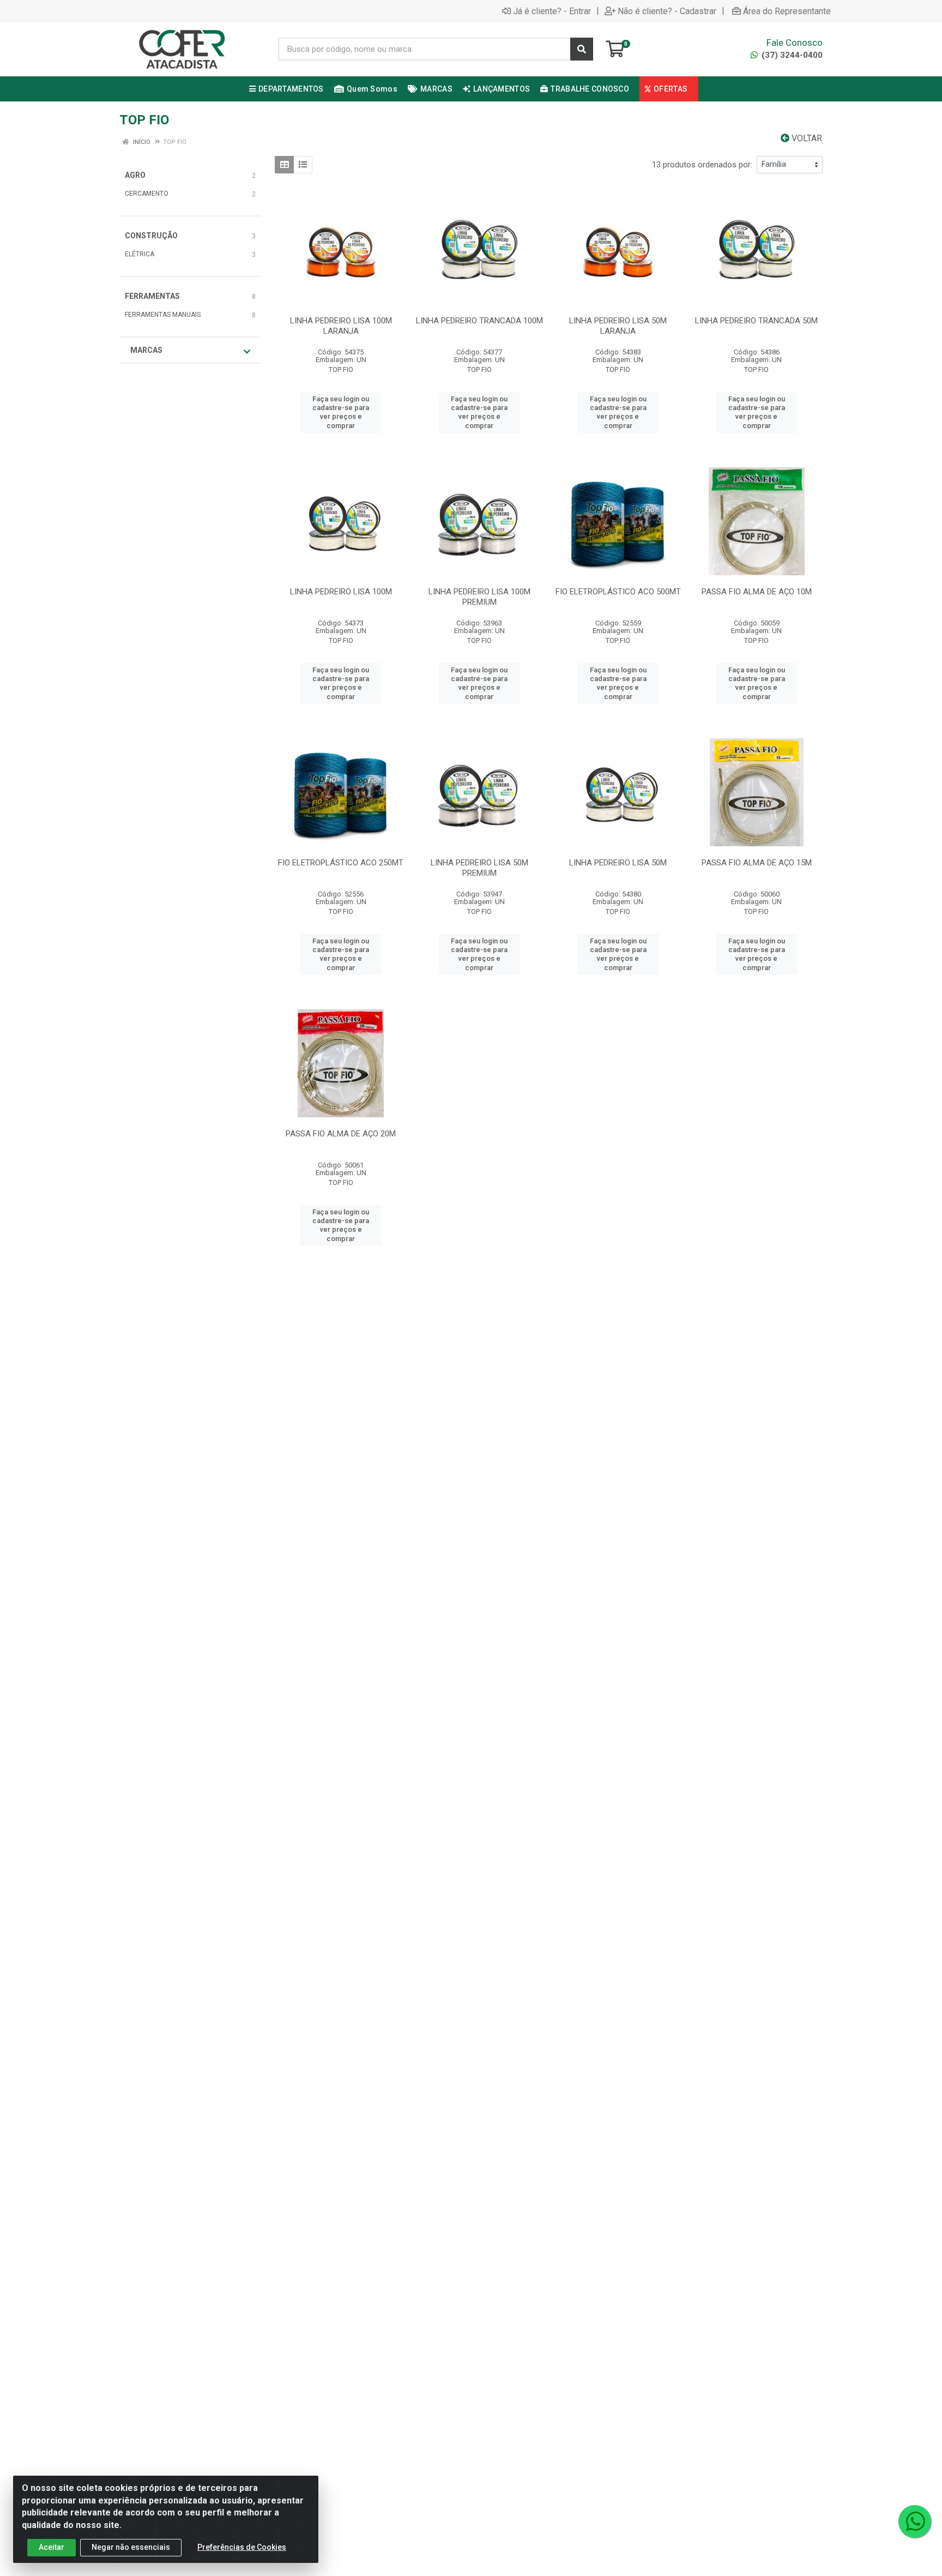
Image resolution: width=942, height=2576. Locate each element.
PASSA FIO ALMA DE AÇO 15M (757, 863)
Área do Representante (787, 11)
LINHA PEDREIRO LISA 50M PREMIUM (479, 868)
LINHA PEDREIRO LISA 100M (341, 592)
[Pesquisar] (582, 49)
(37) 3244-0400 (791, 55)
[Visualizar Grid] (284, 165)
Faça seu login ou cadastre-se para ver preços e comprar (341, 412)
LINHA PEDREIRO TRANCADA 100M (479, 321)
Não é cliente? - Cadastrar (667, 11)
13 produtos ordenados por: (702, 165)
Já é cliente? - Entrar (552, 11)
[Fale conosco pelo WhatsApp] (915, 2521)
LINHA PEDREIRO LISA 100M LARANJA (341, 326)
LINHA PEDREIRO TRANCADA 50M (756, 321)
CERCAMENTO (147, 194)
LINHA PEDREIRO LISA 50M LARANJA (618, 326)
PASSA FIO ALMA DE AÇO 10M (757, 592)
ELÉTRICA (140, 254)
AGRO (135, 175)
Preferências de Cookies (242, 2547)
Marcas (146, 350)
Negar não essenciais (131, 2547)
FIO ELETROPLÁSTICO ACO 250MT (341, 863)
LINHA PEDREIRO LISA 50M (618, 863)
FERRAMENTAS (152, 296)
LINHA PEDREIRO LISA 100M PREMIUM (479, 597)
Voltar (806, 138)
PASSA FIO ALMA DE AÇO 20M (341, 1134)
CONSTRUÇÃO (151, 236)
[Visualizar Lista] (303, 165)
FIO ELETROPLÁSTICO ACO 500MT (618, 592)
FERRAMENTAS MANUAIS (163, 315)
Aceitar (52, 2547)
